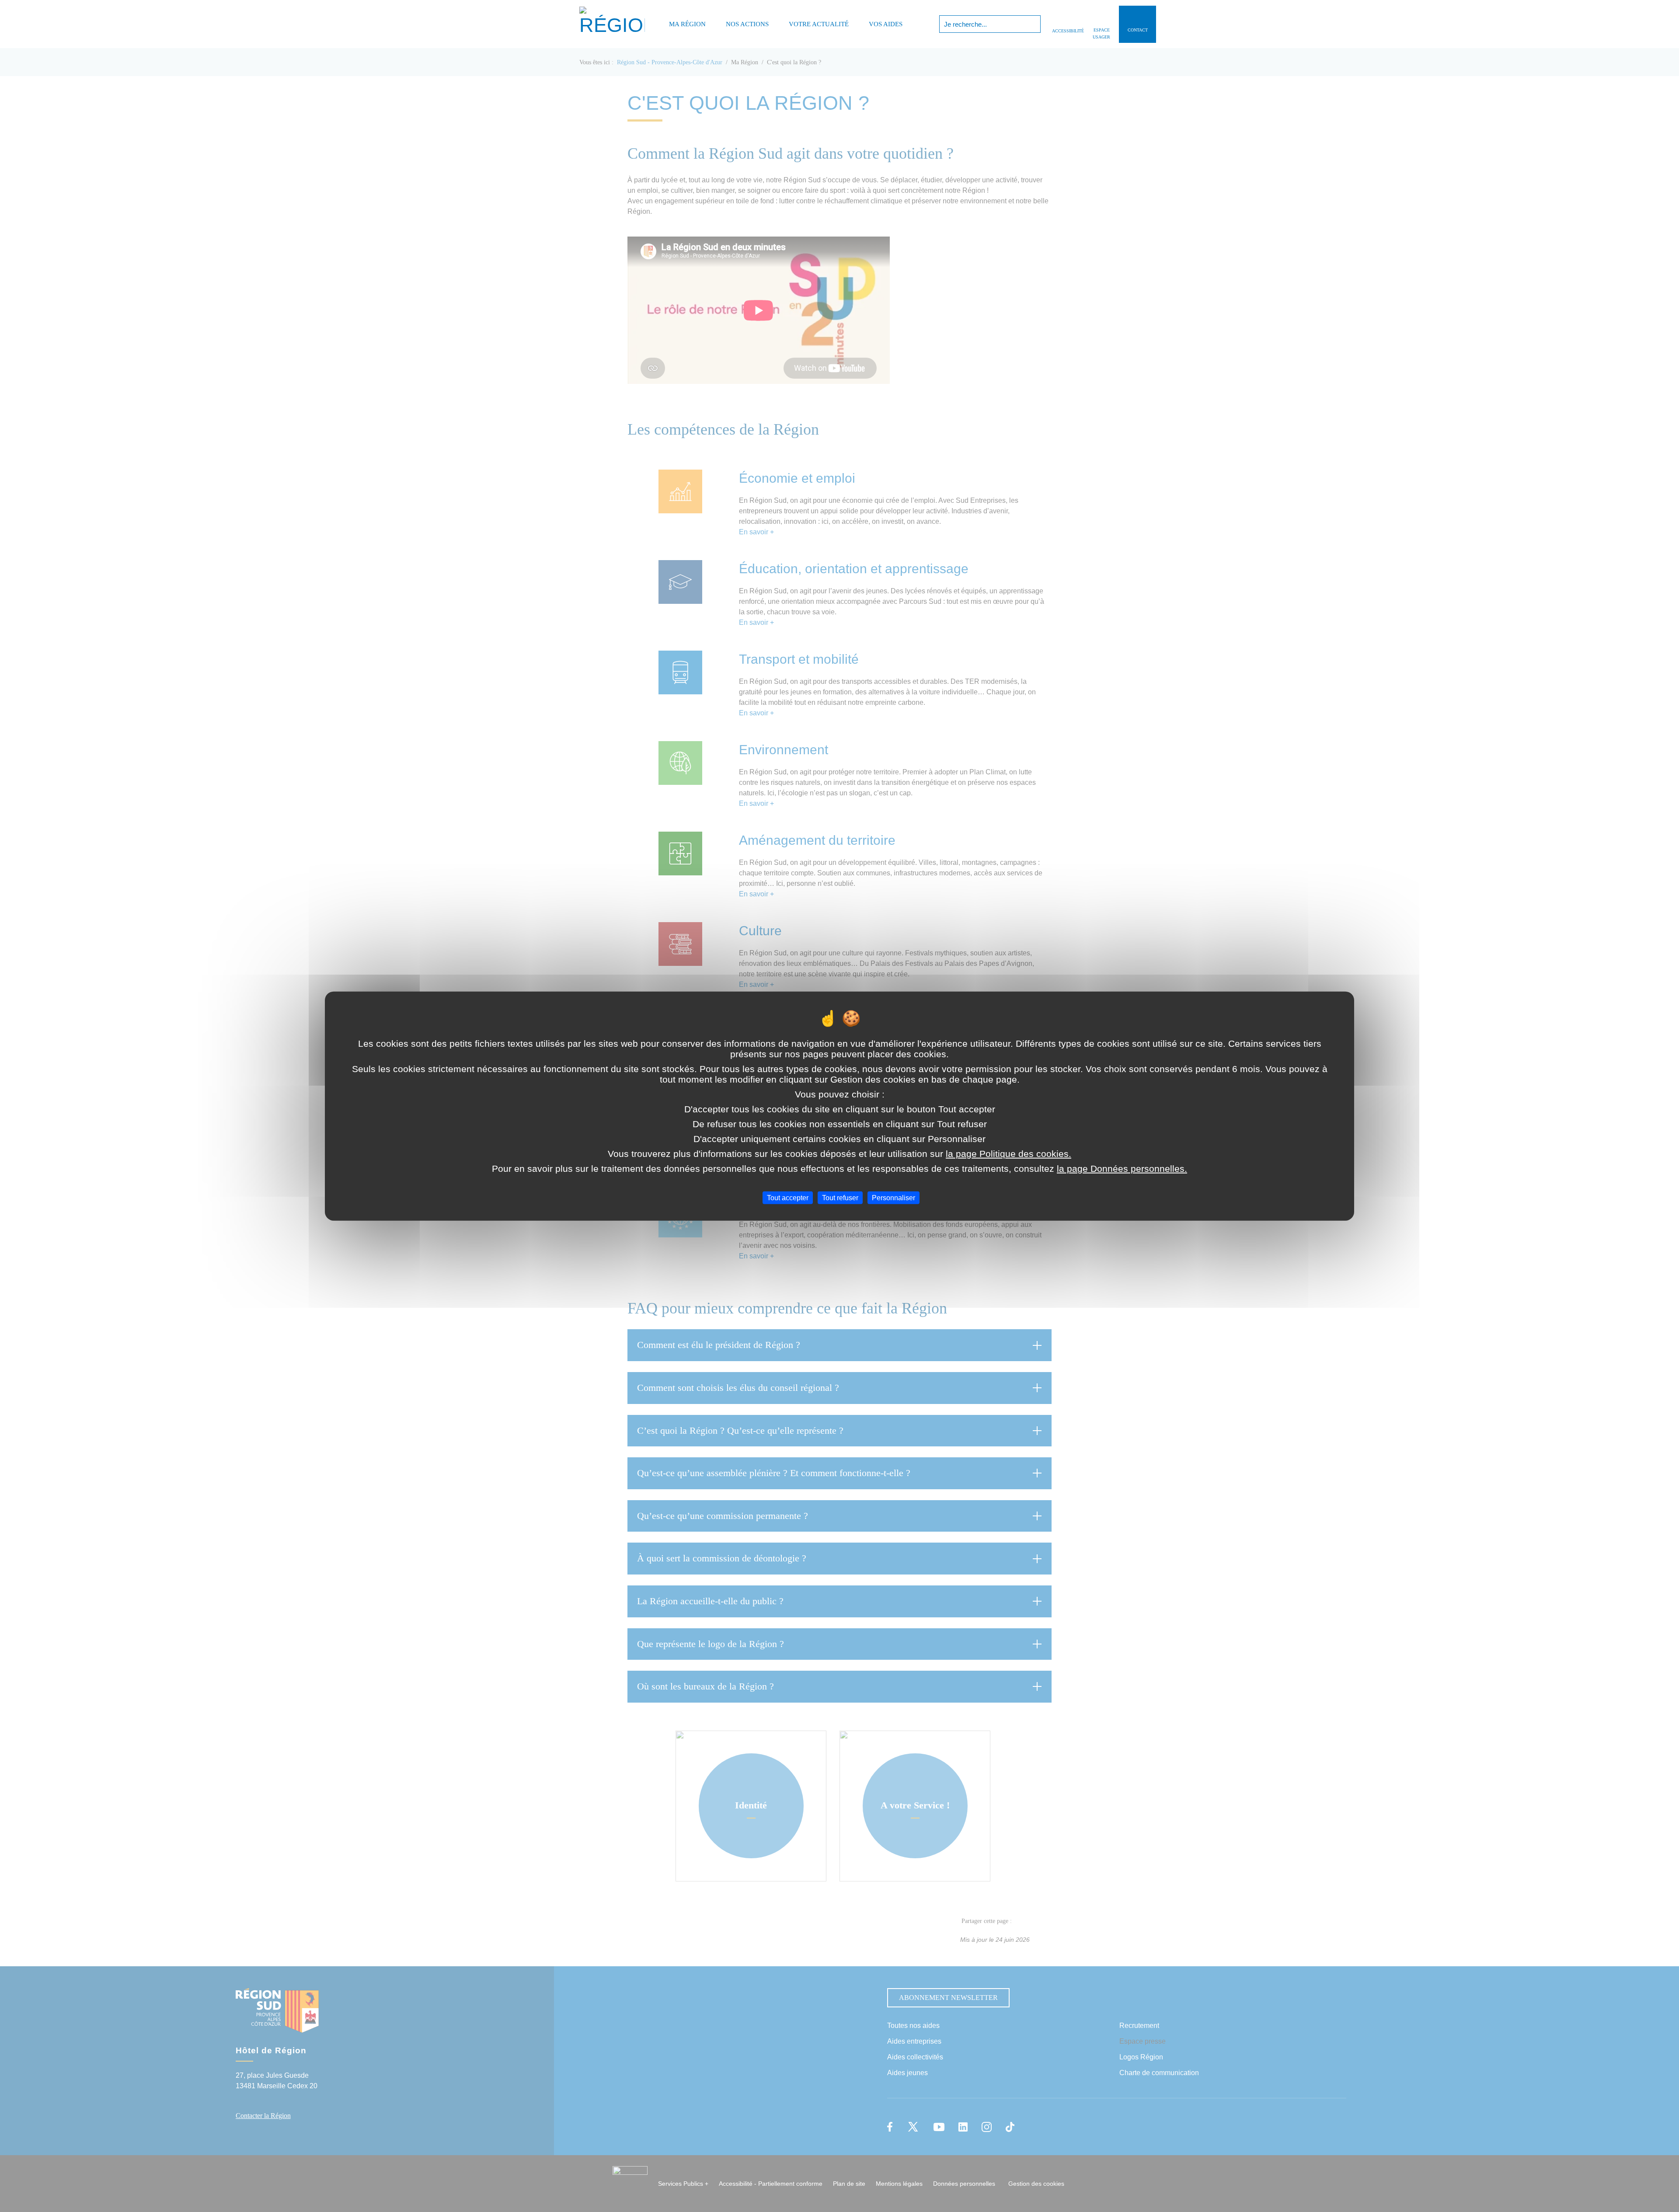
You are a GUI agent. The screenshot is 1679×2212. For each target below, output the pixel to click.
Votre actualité (819, 24)
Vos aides (886, 24)
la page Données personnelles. (1122, 1169)
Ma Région (687, 24)
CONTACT (1138, 30)
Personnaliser (893, 1198)
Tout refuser (840, 1198)
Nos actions (747, 24)
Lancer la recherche (1033, 24)
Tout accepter (788, 1198)
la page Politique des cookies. (1008, 1154)
